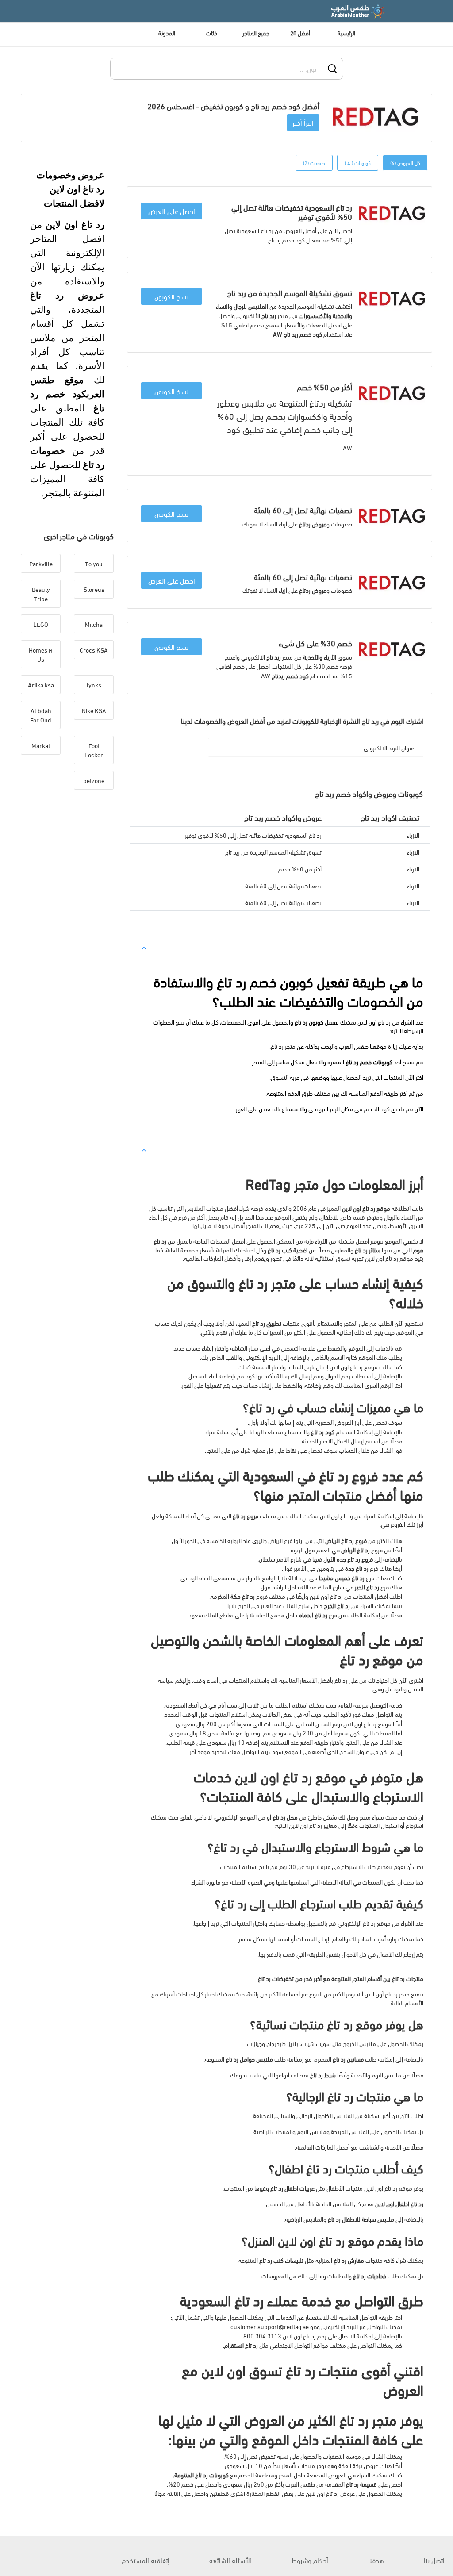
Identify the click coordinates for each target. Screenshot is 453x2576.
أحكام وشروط (310, 2560)
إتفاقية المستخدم (146, 2560)
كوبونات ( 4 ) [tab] (358, 163)
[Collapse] (144, 947)
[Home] (359, 11)
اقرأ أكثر (303, 122)
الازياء (413, 835)
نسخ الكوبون (171, 296)
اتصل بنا (434, 2560)
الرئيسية (346, 33)
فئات (212, 33)
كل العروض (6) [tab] (405, 163)
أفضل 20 (300, 33)
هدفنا (376, 2560)
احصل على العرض (172, 211)
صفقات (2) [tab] (314, 163)
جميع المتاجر (256, 33)
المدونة (167, 33)
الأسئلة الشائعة (230, 2560)
